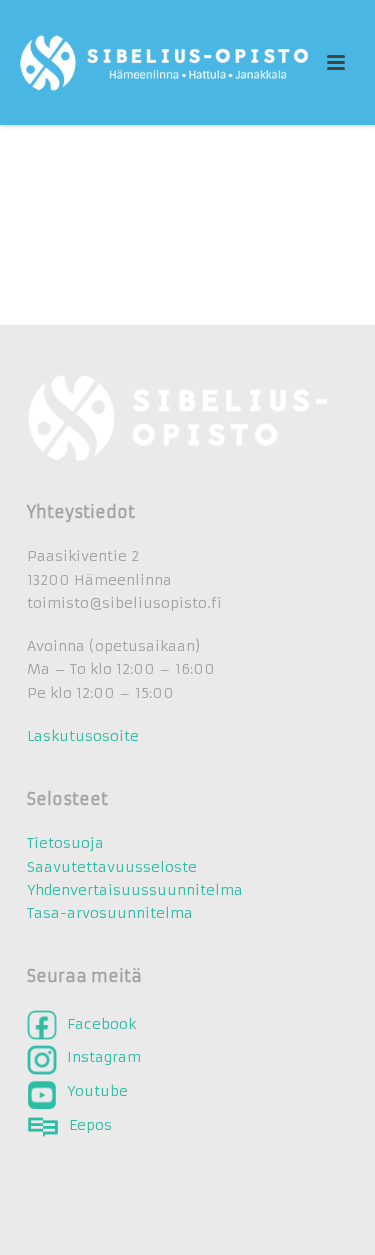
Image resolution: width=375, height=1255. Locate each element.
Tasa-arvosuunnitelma (110, 913)
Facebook (101, 1024)
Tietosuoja (65, 843)
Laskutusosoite (83, 736)
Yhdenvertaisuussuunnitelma (135, 890)
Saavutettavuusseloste (112, 867)
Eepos (90, 1125)
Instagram (104, 1056)
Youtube (97, 1091)
